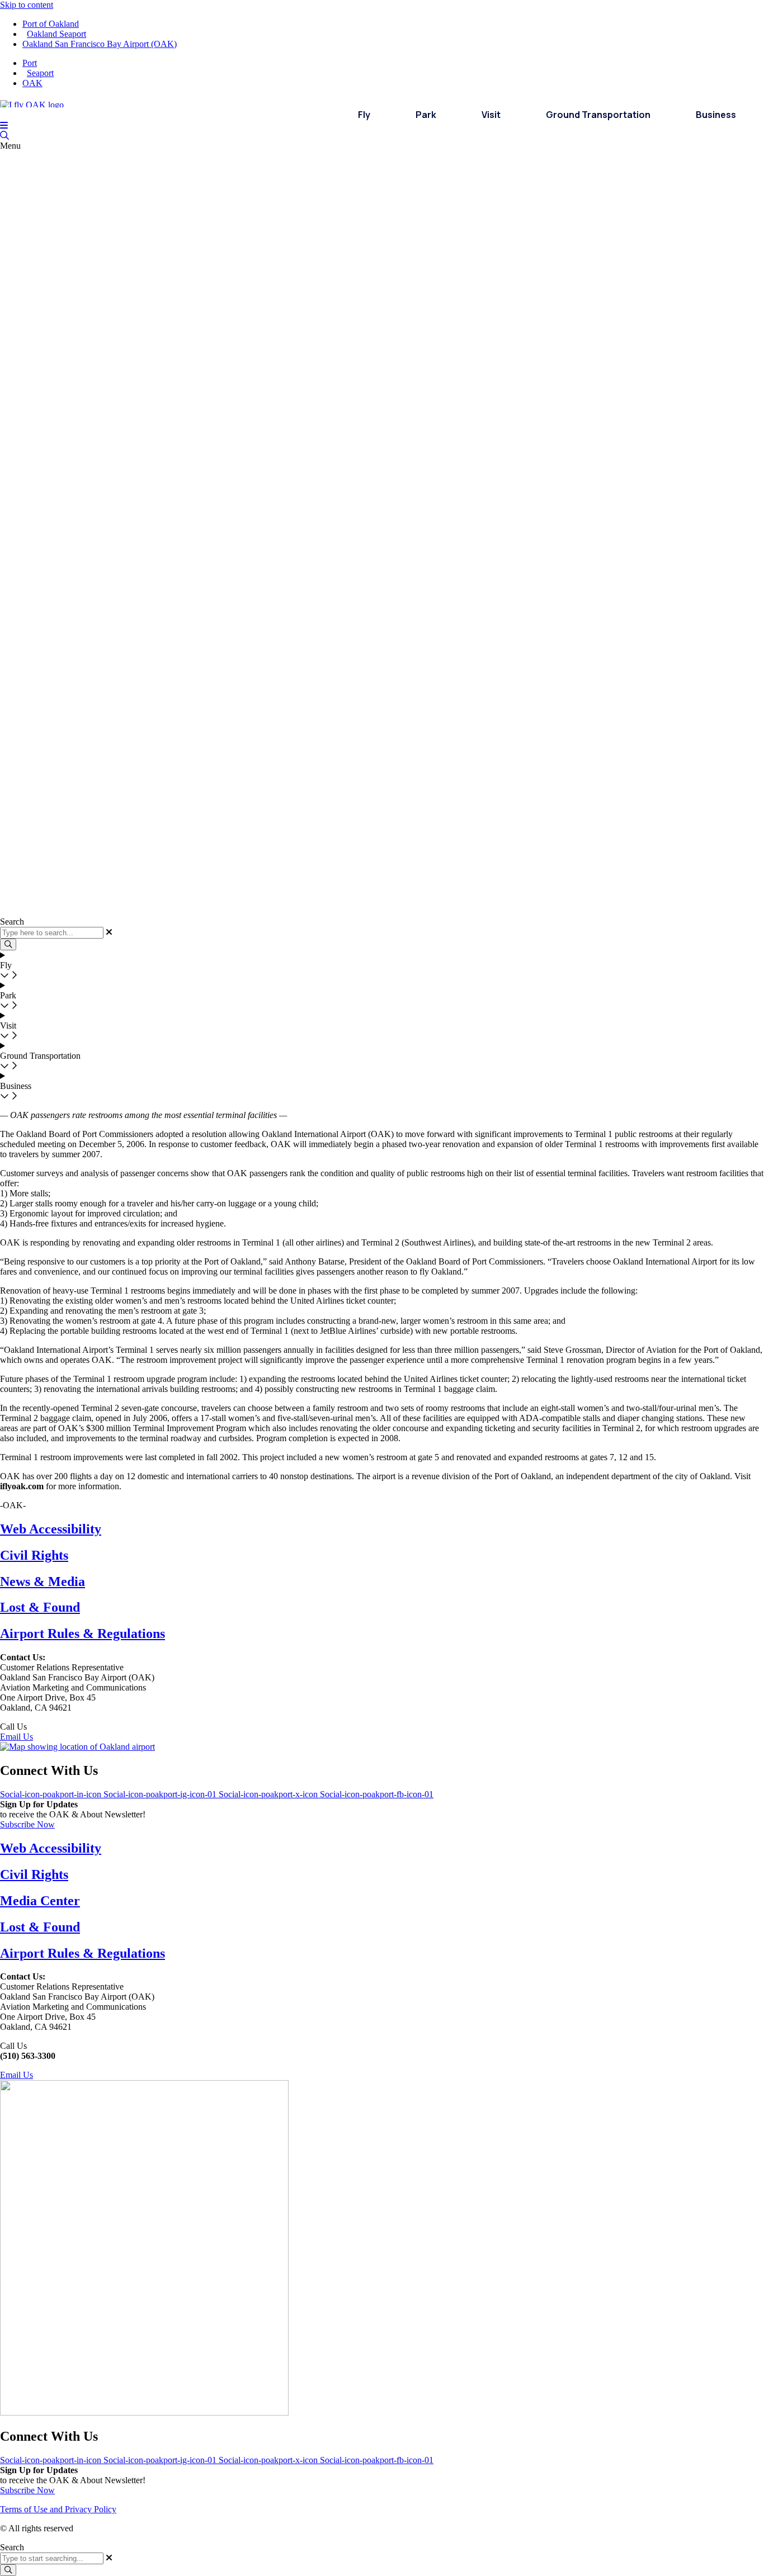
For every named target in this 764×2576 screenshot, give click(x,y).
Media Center (40, 1901)
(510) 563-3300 (57, 1727)
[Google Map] (77, 1747)
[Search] (8, 2570)
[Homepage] (32, 102)
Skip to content (27, 5)
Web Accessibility (51, 1529)
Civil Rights (34, 1555)
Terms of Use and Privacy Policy (58, 2509)
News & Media (43, 1581)
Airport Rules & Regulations (82, 1633)
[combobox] (52, 2558)
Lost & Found (40, 1607)
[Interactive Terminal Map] (4, 136)
